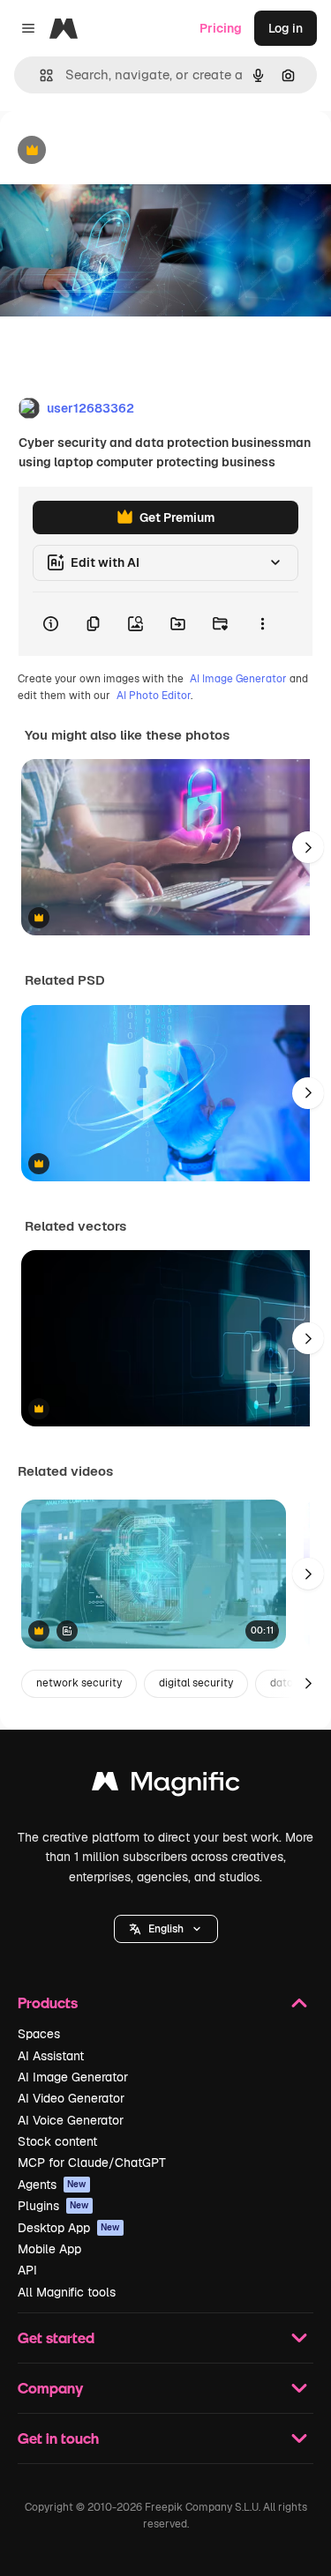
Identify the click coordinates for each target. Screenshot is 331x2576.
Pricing (221, 28)
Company (50, 2388)
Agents (52, 2185)
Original (113, 151)
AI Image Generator (238, 679)
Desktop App (69, 2228)
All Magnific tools (67, 2292)
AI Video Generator (71, 2098)
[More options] (262, 624)
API (27, 2270)
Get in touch (58, 2438)
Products (48, 2003)
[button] (166, 1929)
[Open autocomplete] (39, 75)
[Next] (308, 847)
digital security (196, 1683)
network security (79, 1683)
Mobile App (49, 2249)
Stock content (57, 2141)
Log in (286, 28)
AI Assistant (51, 2056)
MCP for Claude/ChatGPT (92, 2163)
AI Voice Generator (71, 2120)
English (166, 1929)
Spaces (39, 2034)
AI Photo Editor (154, 696)
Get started (56, 2338)
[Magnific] (166, 1786)
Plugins (53, 2206)
